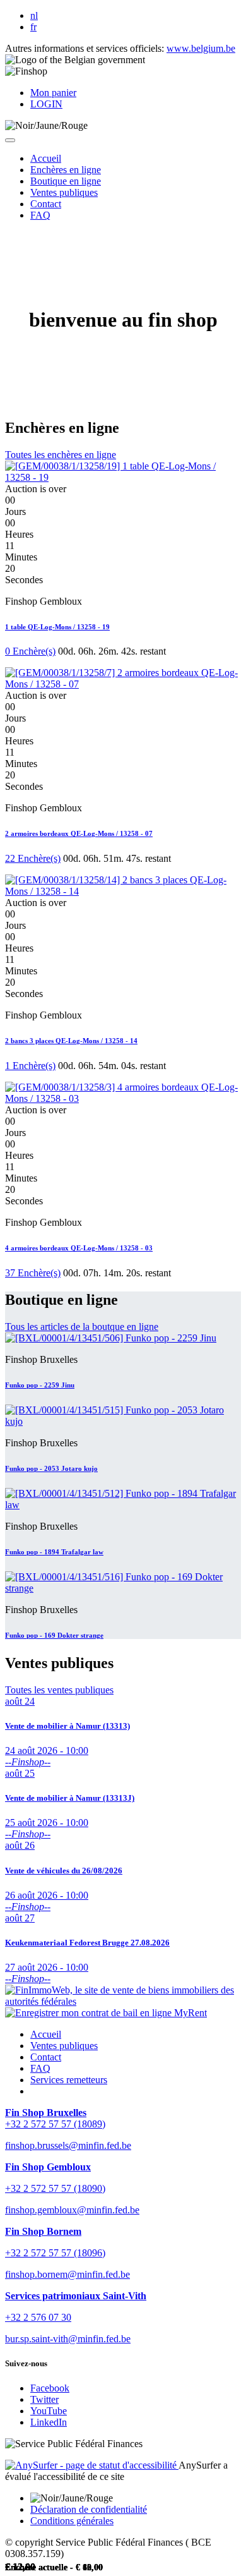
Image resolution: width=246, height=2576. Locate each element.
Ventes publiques (64, 2046)
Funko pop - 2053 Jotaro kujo (51, 1468)
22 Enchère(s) (33, 858)
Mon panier (53, 93)
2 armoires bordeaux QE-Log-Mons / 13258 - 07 (79, 833)
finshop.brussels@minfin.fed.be (68, 2145)
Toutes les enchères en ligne (61, 455)
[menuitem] (46, 158)
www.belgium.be (201, 48)
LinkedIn (49, 2422)
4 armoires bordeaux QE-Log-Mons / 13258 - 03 (79, 1248)
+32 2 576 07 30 (38, 2317)
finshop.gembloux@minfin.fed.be (72, 2210)
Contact (46, 2057)
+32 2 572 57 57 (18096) (55, 2253)
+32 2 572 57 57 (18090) (55, 2188)
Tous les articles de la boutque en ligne (82, 1327)
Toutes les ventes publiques (59, 1690)
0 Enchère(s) (30, 651)
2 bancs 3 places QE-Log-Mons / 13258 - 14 (71, 1041)
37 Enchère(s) (33, 1273)
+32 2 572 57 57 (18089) (55, 2124)
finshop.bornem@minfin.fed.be (67, 2274)
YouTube (49, 2411)
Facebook (50, 2388)
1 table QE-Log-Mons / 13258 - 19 (57, 627)
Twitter (44, 2399)
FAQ (40, 2068)
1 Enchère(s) (30, 1066)
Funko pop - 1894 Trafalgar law (54, 1552)
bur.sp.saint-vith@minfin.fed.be (68, 2339)
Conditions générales (72, 2521)
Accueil (46, 2034)
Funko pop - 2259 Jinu (40, 1385)
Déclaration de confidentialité (89, 2509)
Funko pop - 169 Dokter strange (54, 1635)
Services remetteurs (69, 2080)
